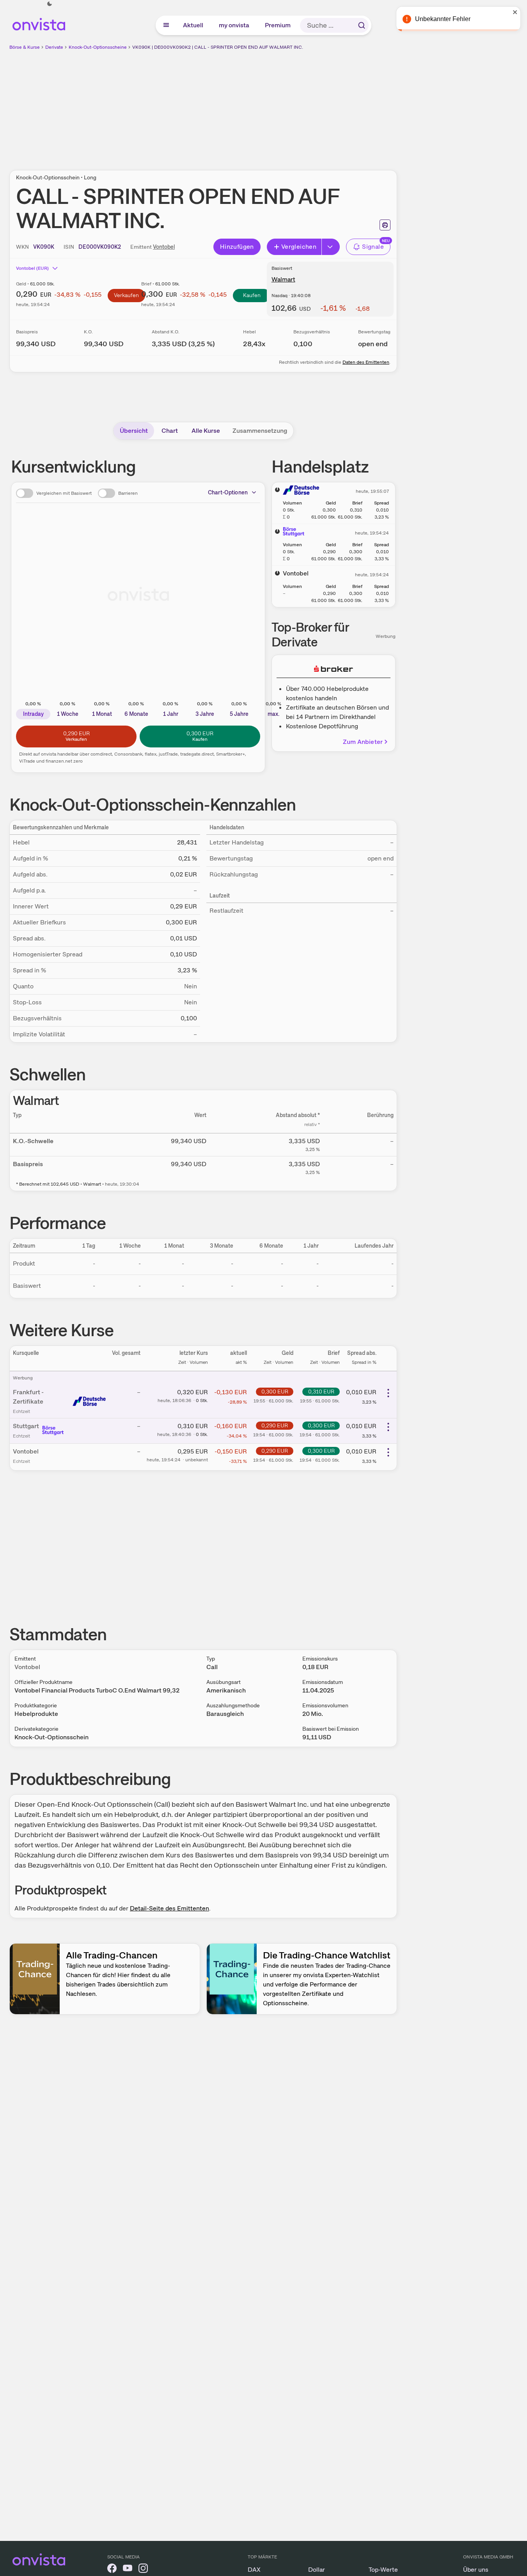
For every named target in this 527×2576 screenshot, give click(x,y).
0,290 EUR (275, 1425)
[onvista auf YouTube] (128, 2570)
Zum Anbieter (363, 742)
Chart (170, 431)
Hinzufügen (237, 247)
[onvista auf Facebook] (112, 2570)
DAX (254, 2570)
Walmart (283, 279)
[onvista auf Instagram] (143, 2570)
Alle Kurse (206, 431)
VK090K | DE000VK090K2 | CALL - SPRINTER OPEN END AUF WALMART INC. (218, 47)
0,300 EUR (275, 1392)
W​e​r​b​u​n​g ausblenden (271, 106)
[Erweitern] (331, 247)
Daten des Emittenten (366, 362)
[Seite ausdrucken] (385, 225)
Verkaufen (126, 295)
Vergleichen (299, 247)
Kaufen (252, 295)
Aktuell (193, 25)
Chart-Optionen (228, 492)
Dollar (317, 2570)
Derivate (54, 47)
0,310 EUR (321, 1392)
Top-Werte (383, 2570)
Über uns (476, 2570)
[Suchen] (362, 25)
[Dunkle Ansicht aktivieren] (50, 4)
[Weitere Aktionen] (388, 1393)
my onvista (234, 25)
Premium (278, 25)
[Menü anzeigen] (166, 25)
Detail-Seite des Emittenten (169, 1908)
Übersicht (134, 431)
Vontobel (164, 247)
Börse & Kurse (25, 47)
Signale (373, 247)
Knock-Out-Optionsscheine (98, 47)
